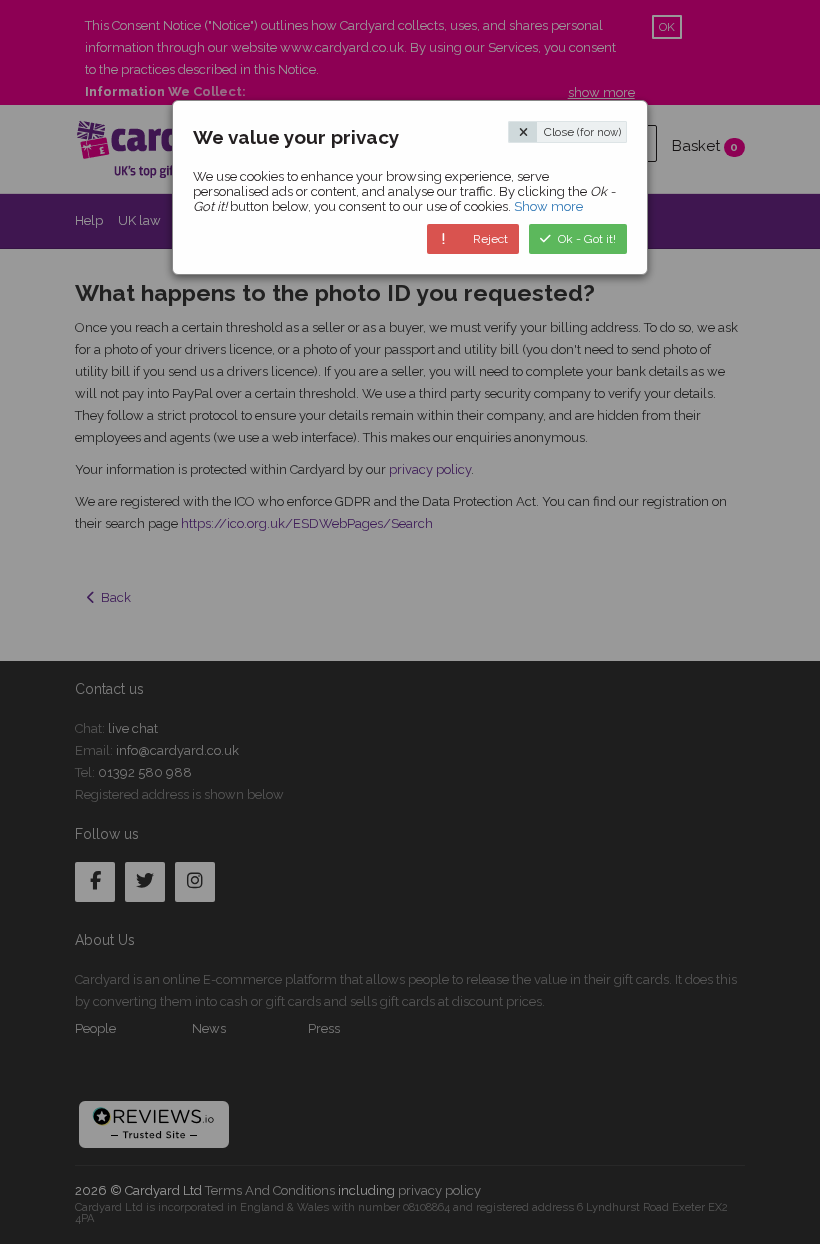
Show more (548, 206)
